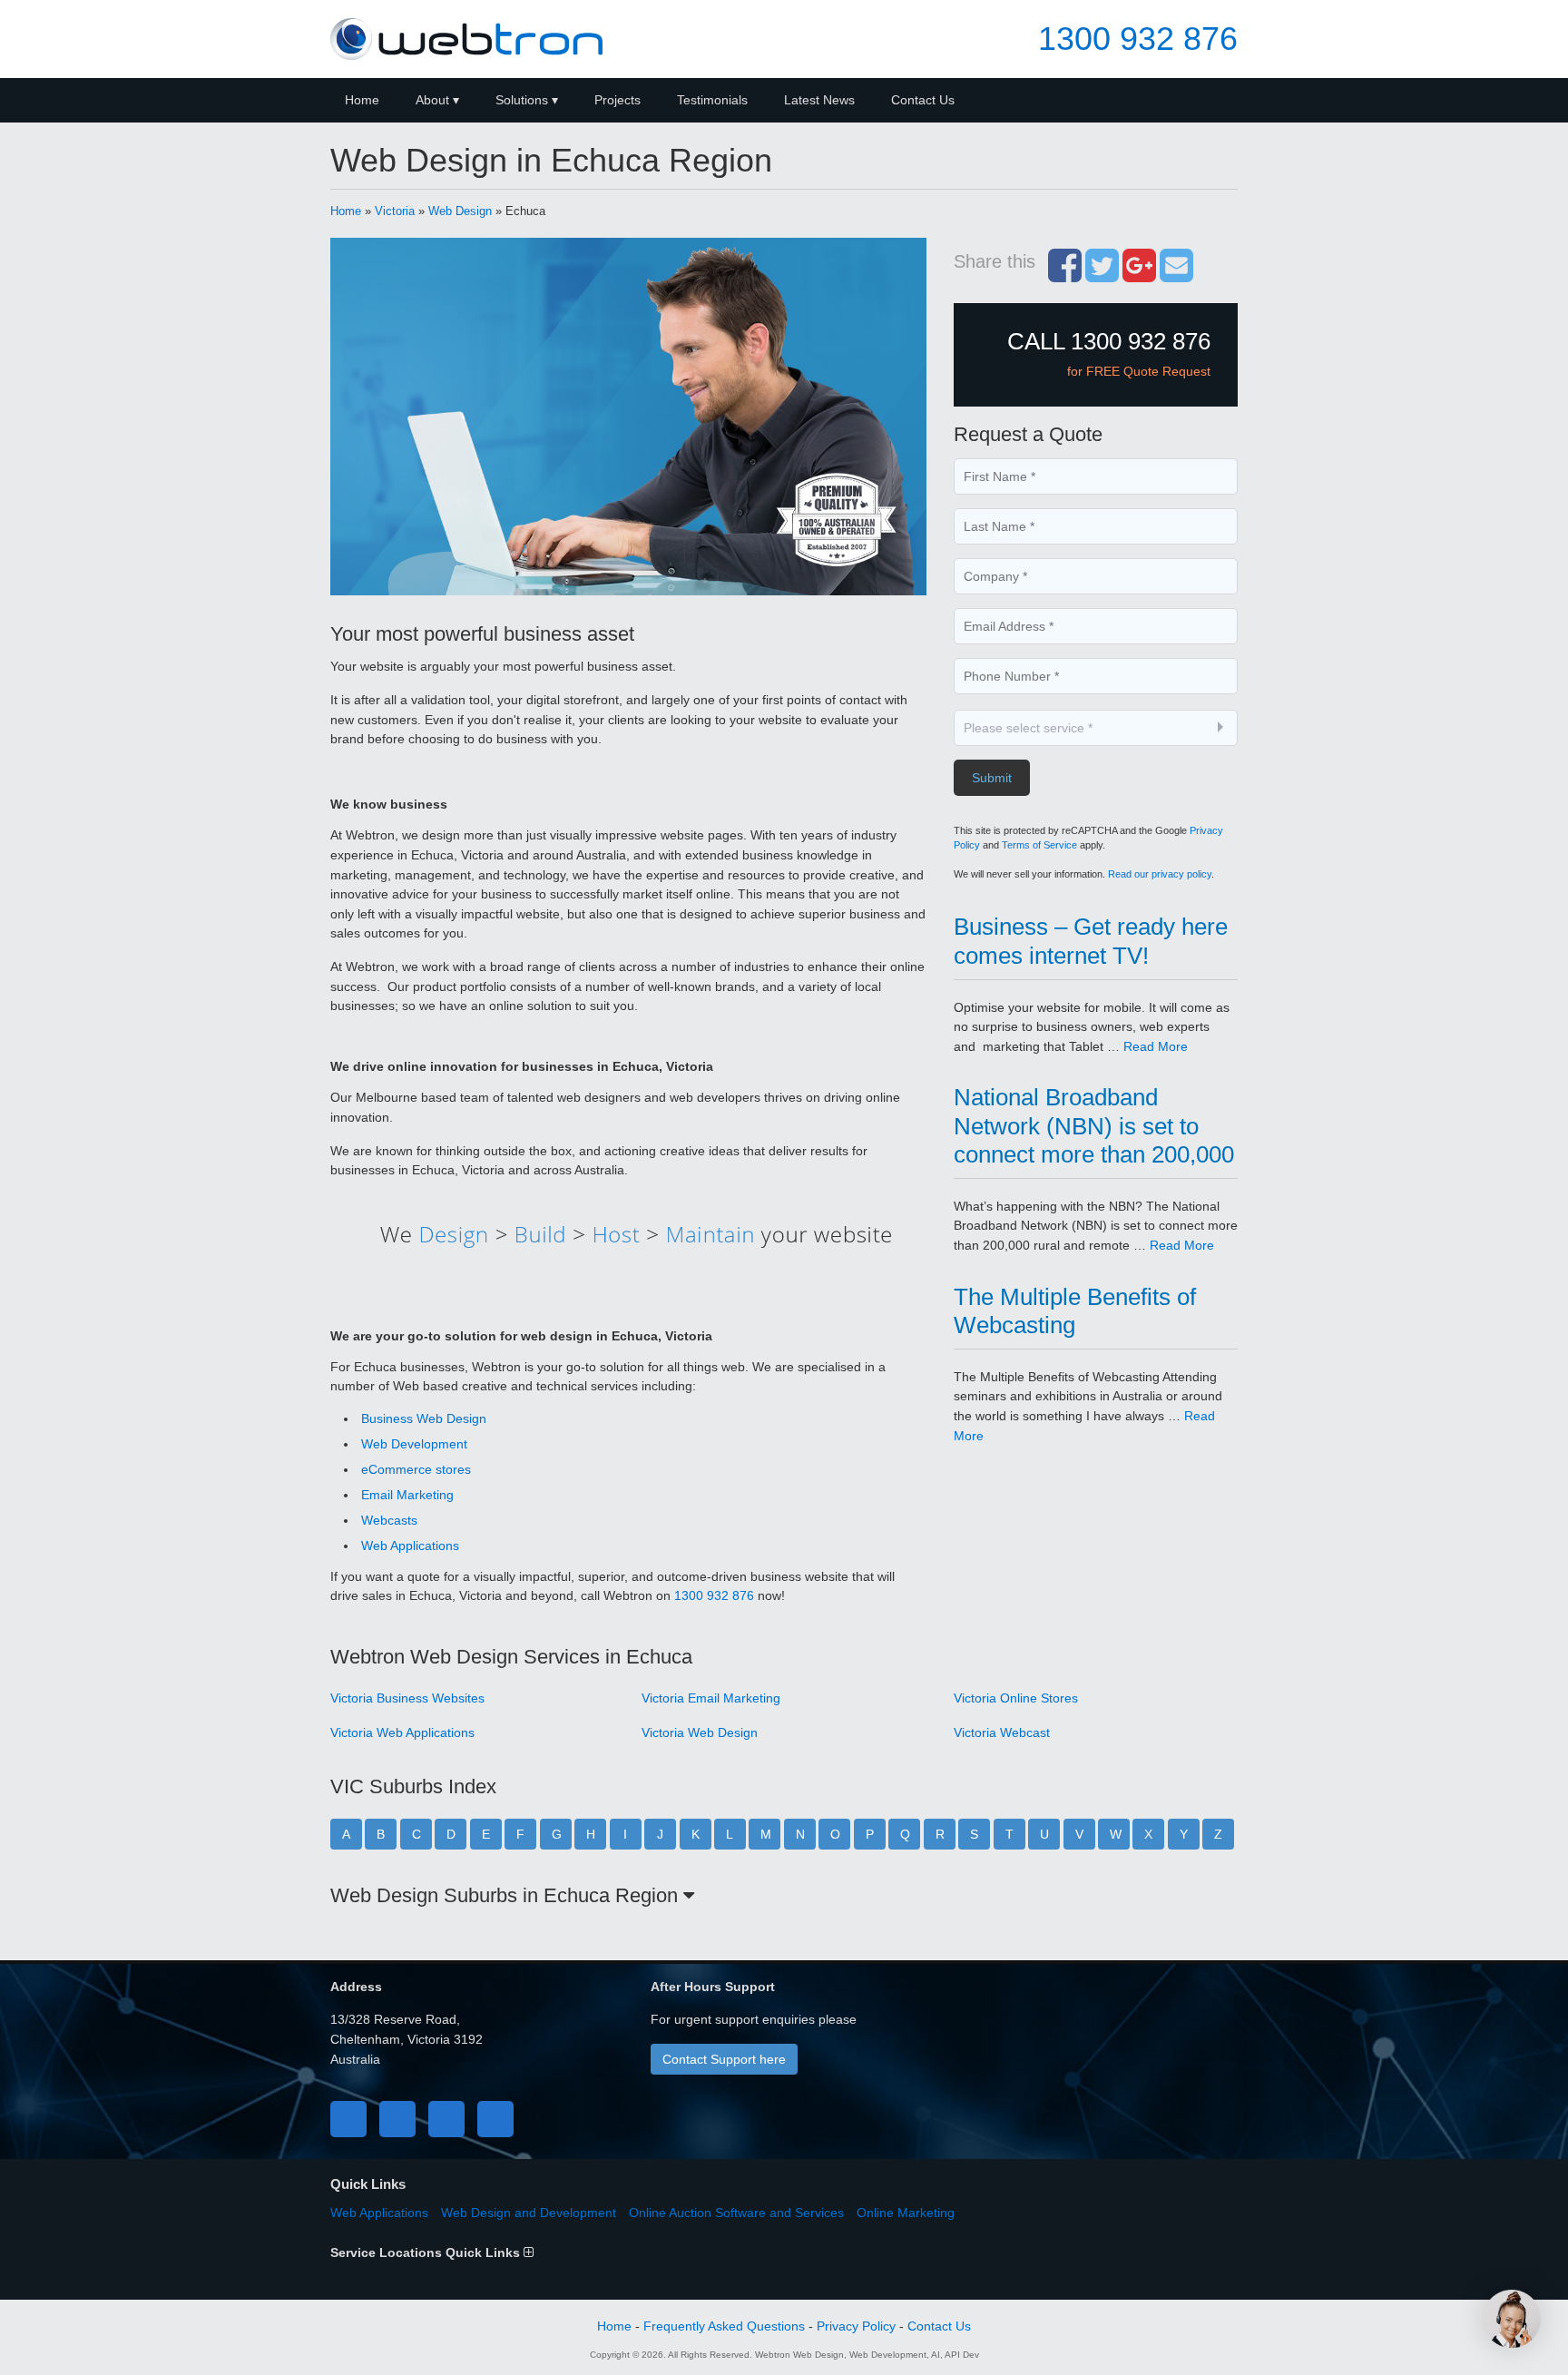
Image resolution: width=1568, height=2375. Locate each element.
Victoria (395, 211)
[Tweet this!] (1102, 275)
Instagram (495, 2119)
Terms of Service (1039, 845)
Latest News (819, 100)
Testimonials (712, 100)
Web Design (460, 211)
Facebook (348, 2119)
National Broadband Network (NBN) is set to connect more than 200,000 (1094, 1125)
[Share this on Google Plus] (1139, 275)
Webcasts (389, 1520)
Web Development (414, 1444)
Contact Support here (724, 2059)
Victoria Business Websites (407, 1698)
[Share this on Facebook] (1065, 275)
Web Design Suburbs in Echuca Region (507, 1895)
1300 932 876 (1138, 39)
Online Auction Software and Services (736, 2213)
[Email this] (1176, 275)
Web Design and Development (529, 2213)
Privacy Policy (856, 2326)
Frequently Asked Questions (724, 2326)
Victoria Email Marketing (711, 1698)
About (432, 100)
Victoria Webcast (1002, 1732)
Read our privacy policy (1160, 874)
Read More (1156, 1046)
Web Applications (410, 1546)
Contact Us (923, 100)
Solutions (522, 100)
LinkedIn (446, 2119)
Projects (617, 100)
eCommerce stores (416, 1469)
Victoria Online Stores (1016, 1698)
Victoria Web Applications (402, 1732)
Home (362, 100)
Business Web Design (424, 1418)
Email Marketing (407, 1495)
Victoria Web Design (700, 1732)
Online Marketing (906, 2213)
